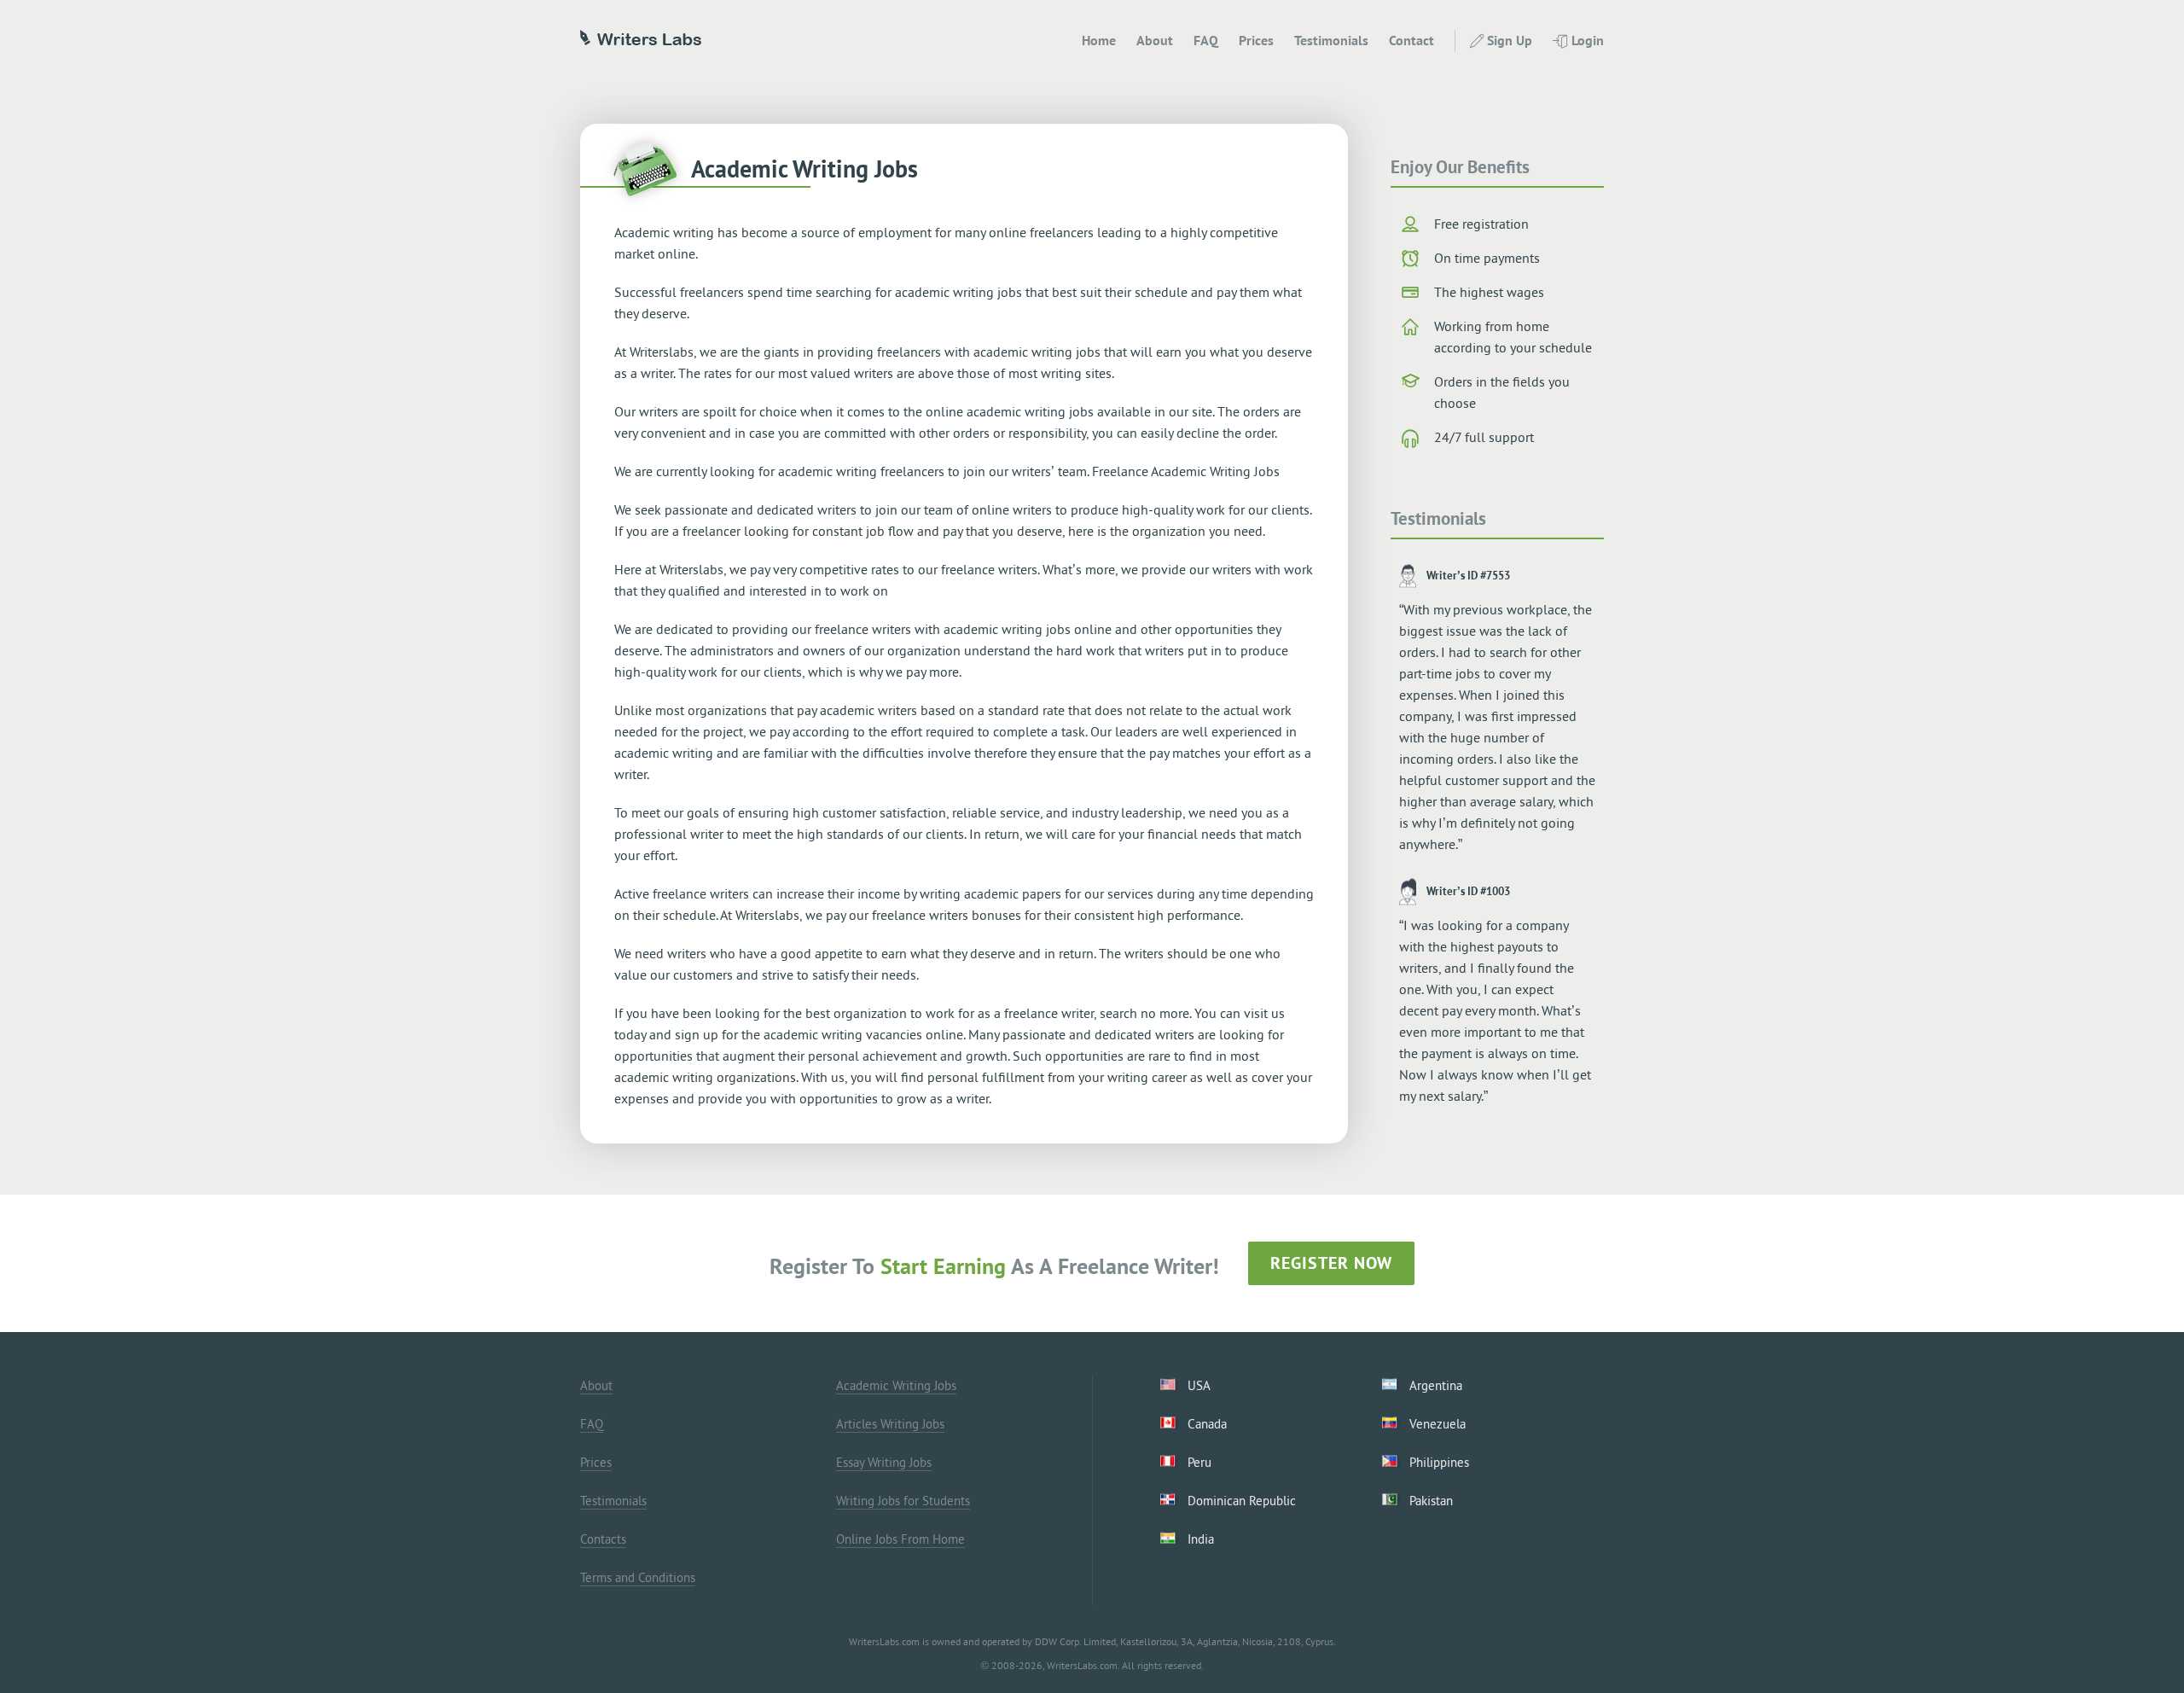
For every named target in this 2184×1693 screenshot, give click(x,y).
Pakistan (1431, 1501)
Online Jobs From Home (900, 1539)
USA (1199, 1385)
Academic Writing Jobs (896, 1385)
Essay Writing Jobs (884, 1462)
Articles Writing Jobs (890, 1424)
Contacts (603, 1539)
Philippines (1439, 1462)
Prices (1256, 40)
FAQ (1206, 40)
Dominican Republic (1242, 1501)
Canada (1207, 1424)
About (1155, 40)
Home (1099, 40)
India (1201, 1539)
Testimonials (1331, 40)
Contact (1411, 40)
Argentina (1436, 1385)
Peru (1199, 1462)
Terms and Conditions (638, 1577)
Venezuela (1438, 1424)
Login (1588, 40)
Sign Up (1510, 40)
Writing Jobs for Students (903, 1501)
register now (1331, 1263)
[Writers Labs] (641, 40)
